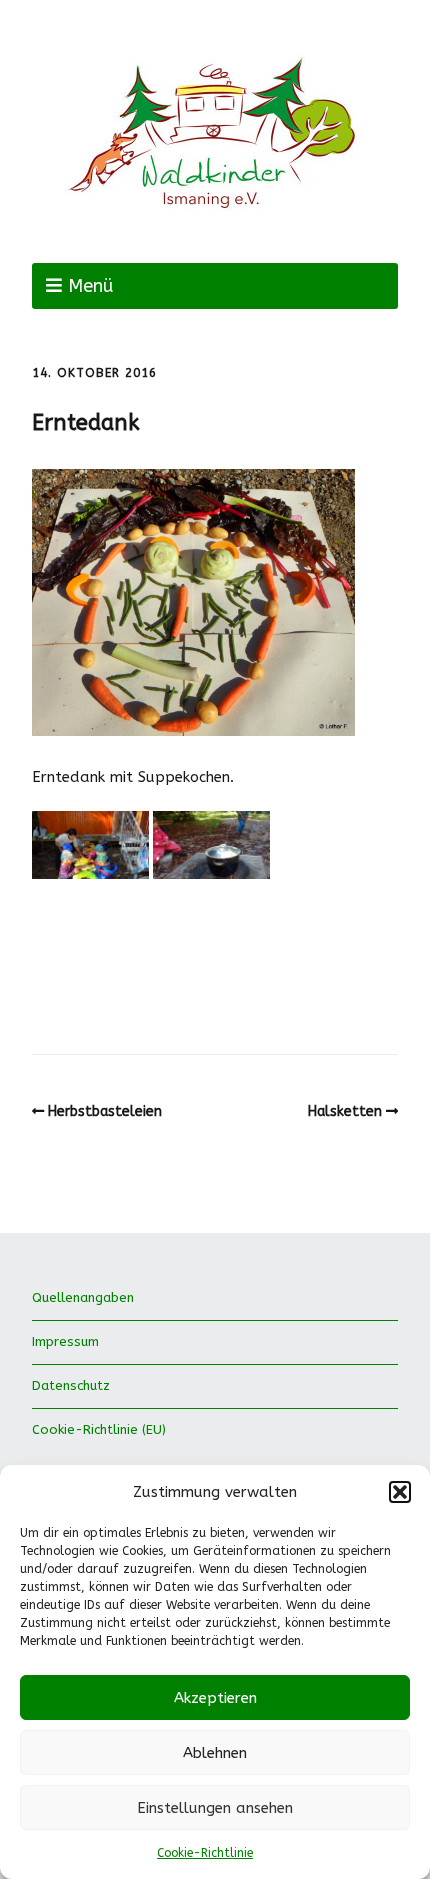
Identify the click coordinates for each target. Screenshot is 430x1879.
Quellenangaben (83, 1297)
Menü (90, 286)
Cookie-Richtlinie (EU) (99, 1429)
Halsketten (345, 1111)
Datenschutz (71, 1385)
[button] (400, 1492)
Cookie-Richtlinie (205, 1853)
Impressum (65, 1341)
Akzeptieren (215, 1698)
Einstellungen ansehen (215, 1808)
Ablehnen (215, 1753)
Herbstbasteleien (105, 1111)
